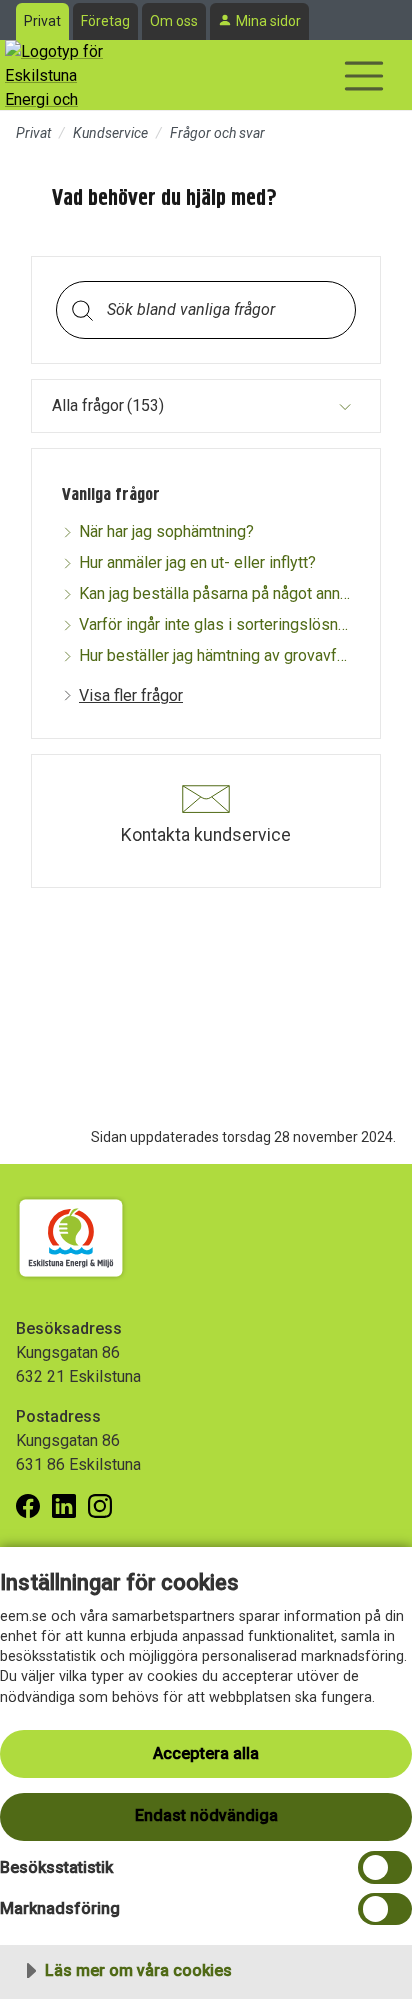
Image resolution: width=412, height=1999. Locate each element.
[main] (206, 572)
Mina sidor (268, 21)
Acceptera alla (206, 1753)
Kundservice (110, 133)
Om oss (174, 21)
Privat (42, 21)
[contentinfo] (206, 529)
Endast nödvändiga (206, 1815)
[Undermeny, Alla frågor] (345, 406)
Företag (105, 21)
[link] (122, 696)
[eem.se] (55, 75)
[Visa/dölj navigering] (364, 76)
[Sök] (82, 309)
